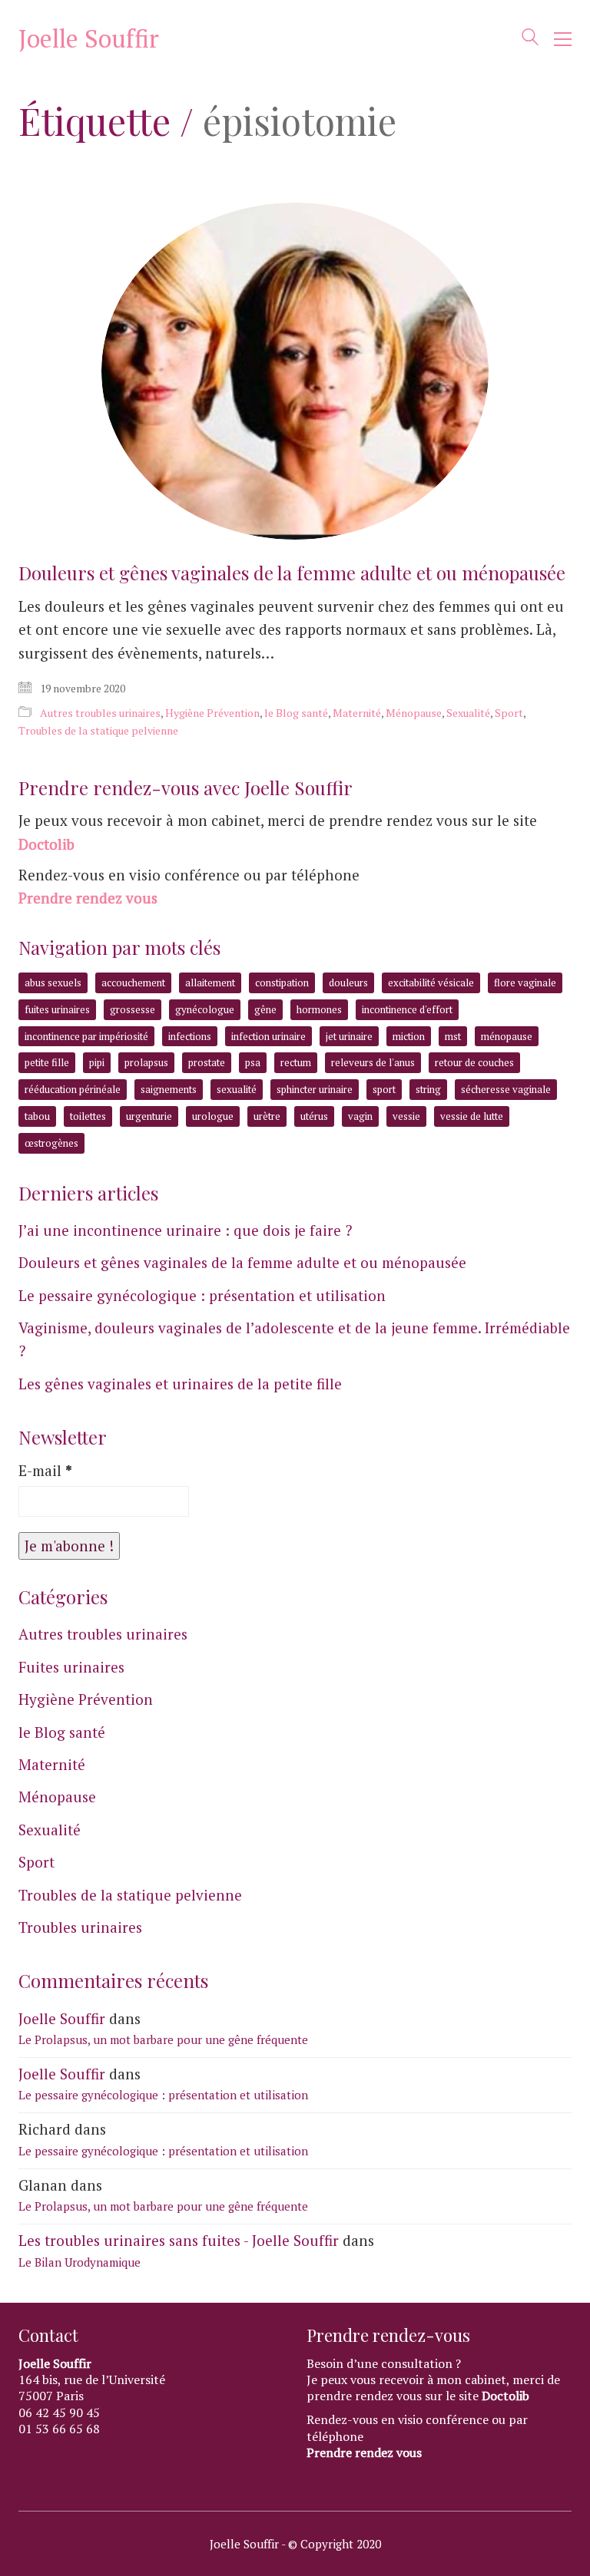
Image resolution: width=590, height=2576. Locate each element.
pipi (97, 1062)
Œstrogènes (51, 1143)
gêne (265, 1009)
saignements (169, 1089)
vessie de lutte (472, 1116)
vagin (360, 1116)
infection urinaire (268, 1036)
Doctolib (46, 844)
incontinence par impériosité (86, 1036)
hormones (319, 1009)
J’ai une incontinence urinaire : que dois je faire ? (185, 1230)
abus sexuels (53, 983)
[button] (563, 39)
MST (453, 1036)
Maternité (357, 713)
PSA (253, 1062)
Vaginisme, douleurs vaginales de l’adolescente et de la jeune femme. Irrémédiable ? (294, 1339)
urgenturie (149, 1116)
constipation (282, 983)
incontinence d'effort (407, 1009)
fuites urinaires (57, 1009)
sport (384, 1089)
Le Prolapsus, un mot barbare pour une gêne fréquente (163, 2039)
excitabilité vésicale (431, 983)
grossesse (133, 1009)
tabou (37, 1116)
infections (190, 1036)
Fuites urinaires (71, 1667)
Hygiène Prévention (212, 713)
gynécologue (205, 1009)
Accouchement (133, 983)
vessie (406, 1116)
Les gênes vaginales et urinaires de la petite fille (180, 1384)
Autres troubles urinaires (100, 713)
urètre (267, 1116)
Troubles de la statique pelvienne (98, 730)
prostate (207, 1062)
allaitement (210, 983)
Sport (509, 713)
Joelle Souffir (62, 2018)
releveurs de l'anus (373, 1062)
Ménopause (414, 713)
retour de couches (474, 1062)
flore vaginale (525, 983)
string (428, 1089)
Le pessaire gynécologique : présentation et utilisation (202, 1295)
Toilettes (88, 1116)
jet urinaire (349, 1036)
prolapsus (146, 1062)
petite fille (47, 1062)
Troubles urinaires (80, 1927)
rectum (296, 1062)
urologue (213, 1116)
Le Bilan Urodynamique (80, 2262)
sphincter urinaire (315, 1089)
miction (409, 1036)
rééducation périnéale (73, 1089)
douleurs (348, 983)
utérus (314, 1116)
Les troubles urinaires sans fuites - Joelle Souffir (179, 2240)
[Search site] (530, 40)
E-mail (45, 1470)
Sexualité (468, 713)
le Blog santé (296, 713)
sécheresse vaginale (506, 1089)
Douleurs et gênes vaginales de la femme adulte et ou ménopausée (292, 573)
